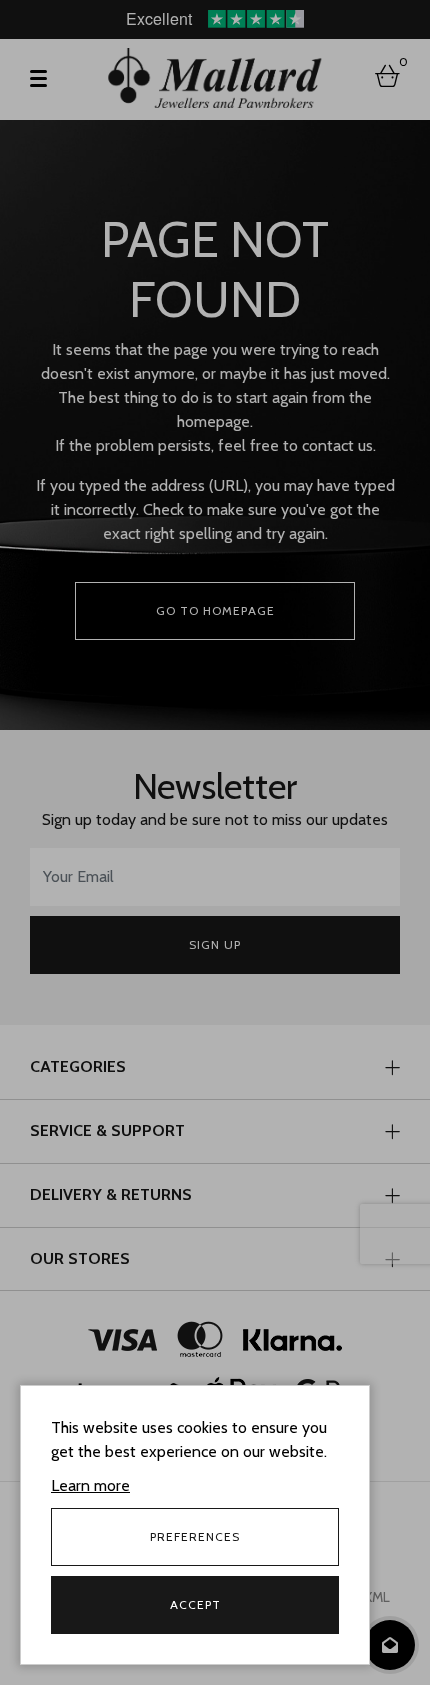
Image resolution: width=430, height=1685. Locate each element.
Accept (195, 1604)
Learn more (90, 1485)
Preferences (195, 1536)
